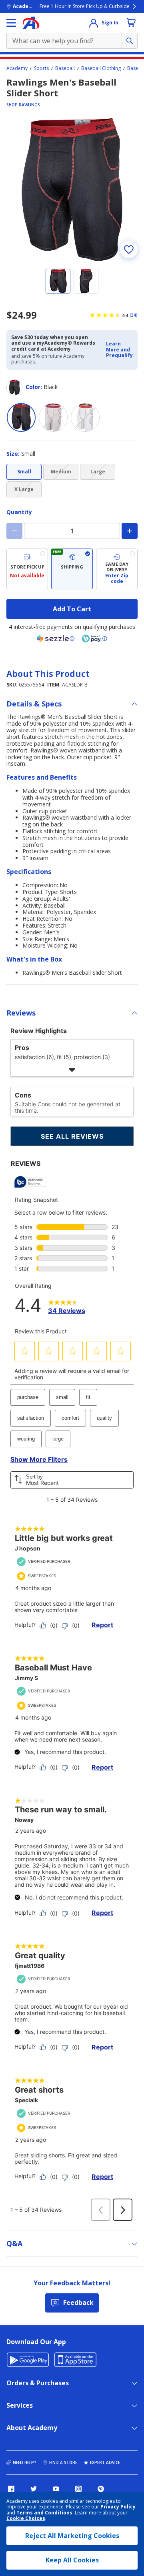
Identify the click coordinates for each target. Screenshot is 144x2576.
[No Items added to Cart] (131, 22)
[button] (119, 350)
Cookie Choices (26, 2518)
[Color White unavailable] (53, 417)
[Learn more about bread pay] (94, 639)
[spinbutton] (72, 531)
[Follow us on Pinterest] (101, 2489)
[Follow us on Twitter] (34, 2489)
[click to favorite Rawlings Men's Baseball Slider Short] (129, 249)
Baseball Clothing (101, 68)
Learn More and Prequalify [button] (119, 349)
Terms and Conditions (44, 2513)
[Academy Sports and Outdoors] (31, 23)
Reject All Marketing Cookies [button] (72, 2536)
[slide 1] (58, 281)
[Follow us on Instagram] (78, 2489)
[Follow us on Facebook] (11, 2489)
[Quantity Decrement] (14, 531)
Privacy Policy (118, 2507)
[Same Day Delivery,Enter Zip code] (117, 569)
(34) (134, 315)
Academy (17, 68)
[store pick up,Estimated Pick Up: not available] (27, 569)
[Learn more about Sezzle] (56, 639)
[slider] (72, 190)
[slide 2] (86, 281)
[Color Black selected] (21, 417)
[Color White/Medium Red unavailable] (85, 417)
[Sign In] (94, 23)
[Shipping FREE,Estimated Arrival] (72, 569)
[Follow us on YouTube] (56, 2489)
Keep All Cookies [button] (72, 2560)
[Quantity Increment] (130, 531)
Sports (41, 68)
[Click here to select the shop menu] (11, 23)
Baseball (65, 68)
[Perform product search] (130, 41)
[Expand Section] (72, 1070)
